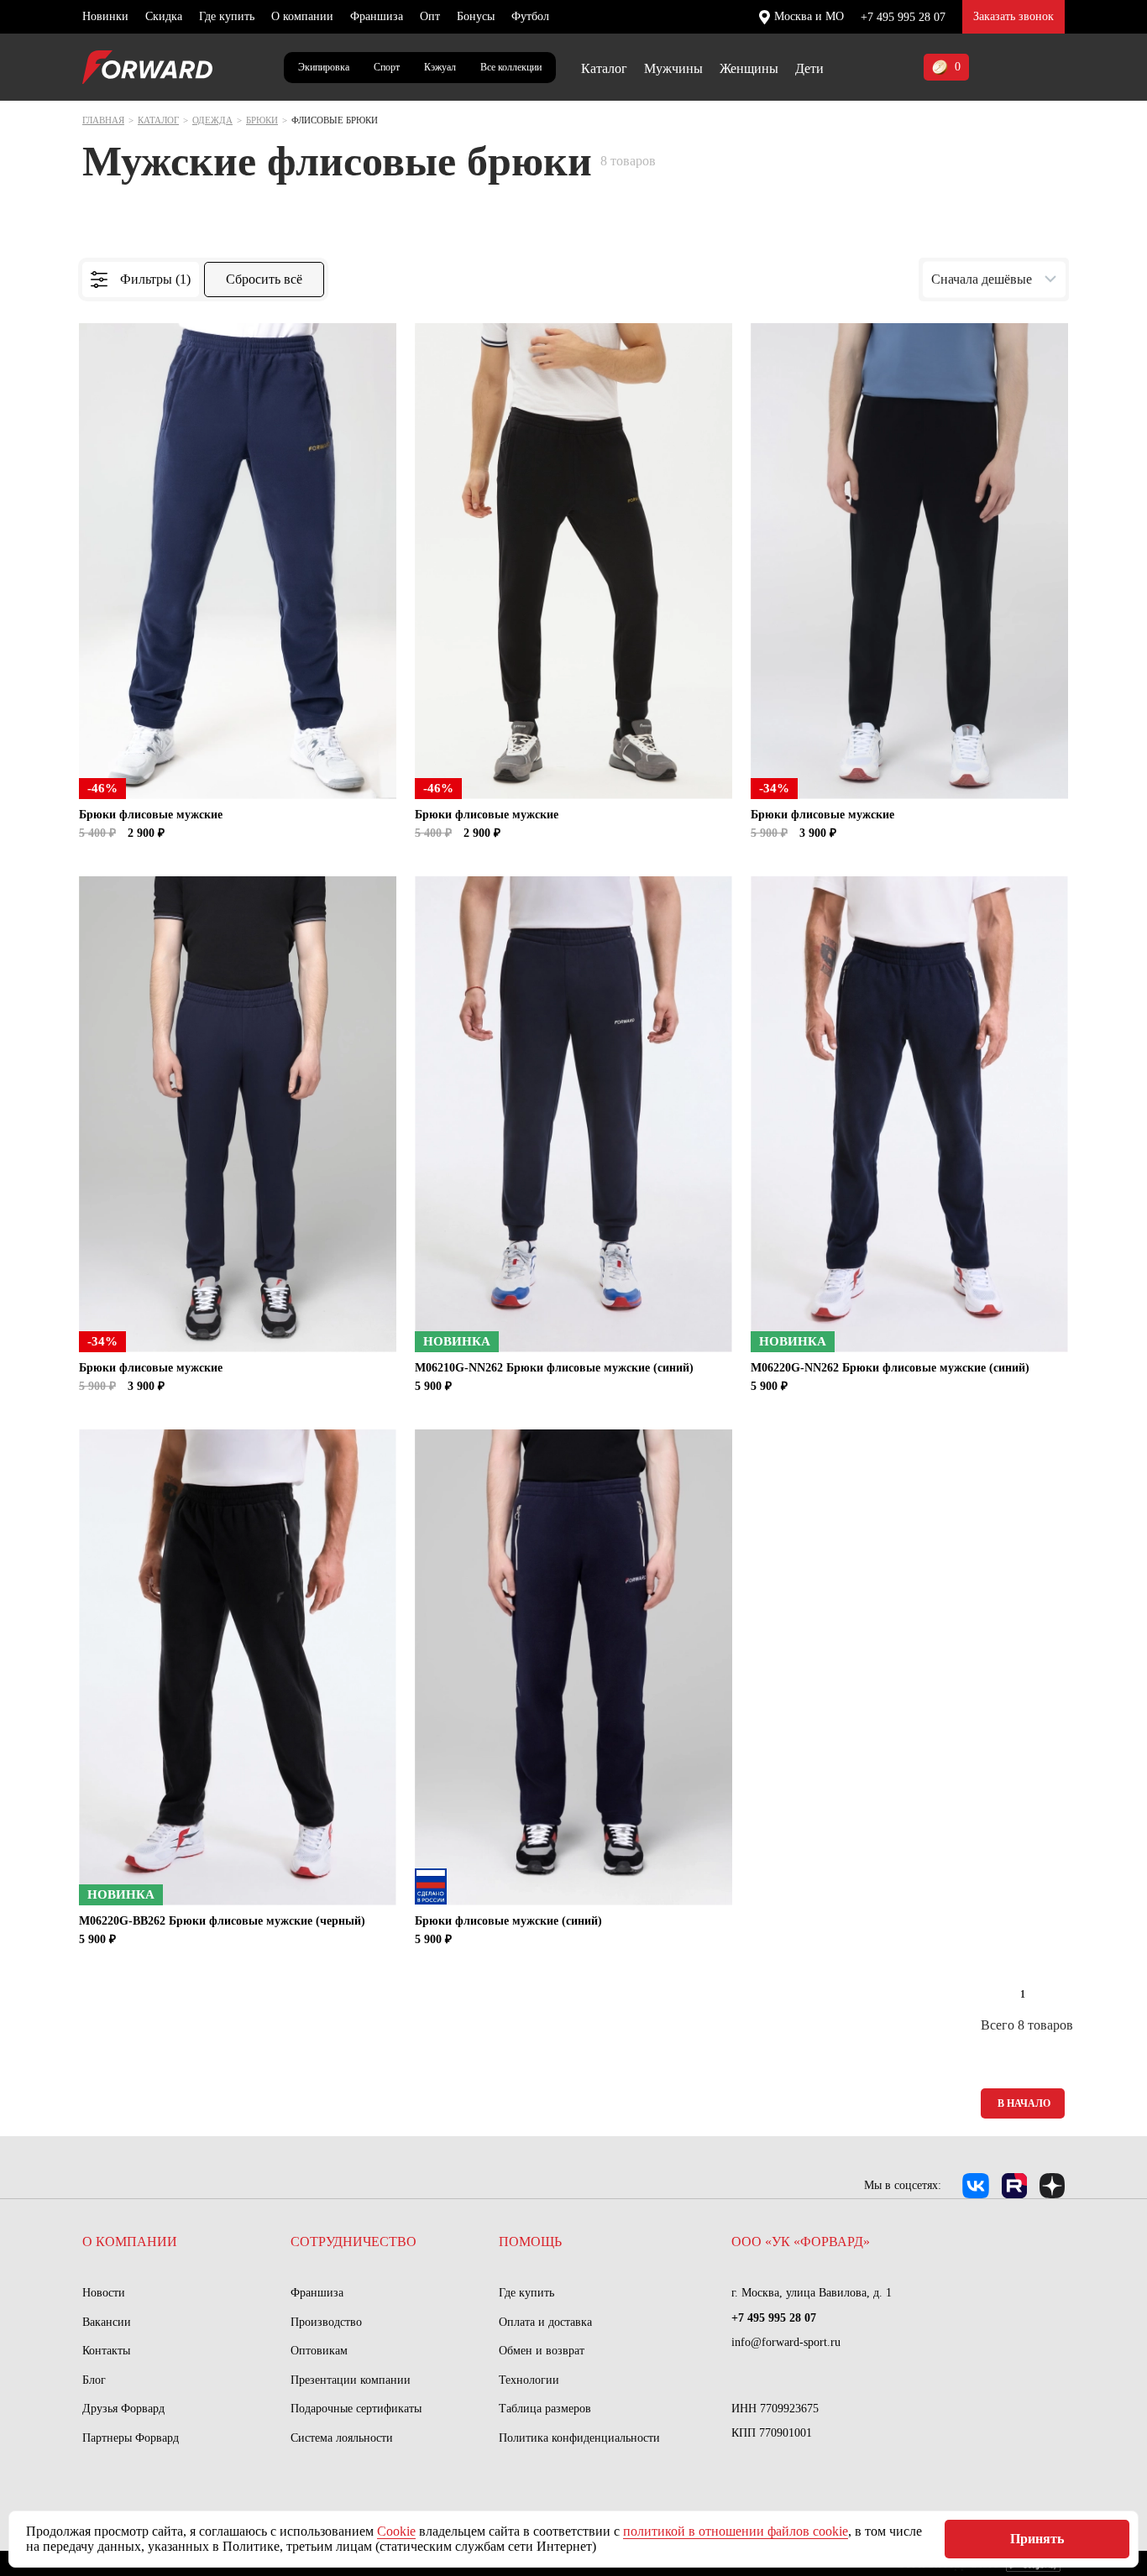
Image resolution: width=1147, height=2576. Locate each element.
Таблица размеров (545, 2409)
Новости (104, 2293)
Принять (1037, 2539)
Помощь (530, 2242)
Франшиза (377, 16)
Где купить (227, 16)
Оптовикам (319, 2351)
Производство (326, 2322)
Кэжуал (440, 67)
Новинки (105, 16)
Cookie (396, 2531)
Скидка (164, 16)
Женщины (749, 68)
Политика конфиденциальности (579, 2438)
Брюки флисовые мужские (151, 815)
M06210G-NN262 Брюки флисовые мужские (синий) (554, 1368)
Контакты (106, 2351)
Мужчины (673, 68)
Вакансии (107, 2322)
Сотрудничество (354, 2242)
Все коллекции (511, 67)
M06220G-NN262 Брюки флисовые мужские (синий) (890, 1368)
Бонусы (476, 16)
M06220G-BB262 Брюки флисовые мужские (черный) (222, 1921)
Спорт (387, 67)
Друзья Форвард (123, 2409)
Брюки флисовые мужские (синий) (508, 1921)
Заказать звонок (1013, 16)
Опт (430, 16)
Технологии (529, 2380)
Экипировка (324, 67)
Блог (94, 2380)
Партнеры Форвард (131, 2438)
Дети (809, 68)
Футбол (530, 16)
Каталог (604, 68)
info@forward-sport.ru (786, 2342)
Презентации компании (351, 2380)
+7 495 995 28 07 (903, 17)
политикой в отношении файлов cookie (736, 2531)
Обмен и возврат (542, 2351)
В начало (1024, 2103)
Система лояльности (342, 2438)
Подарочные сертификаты (356, 2409)
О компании (302, 16)
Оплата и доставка (545, 2322)
